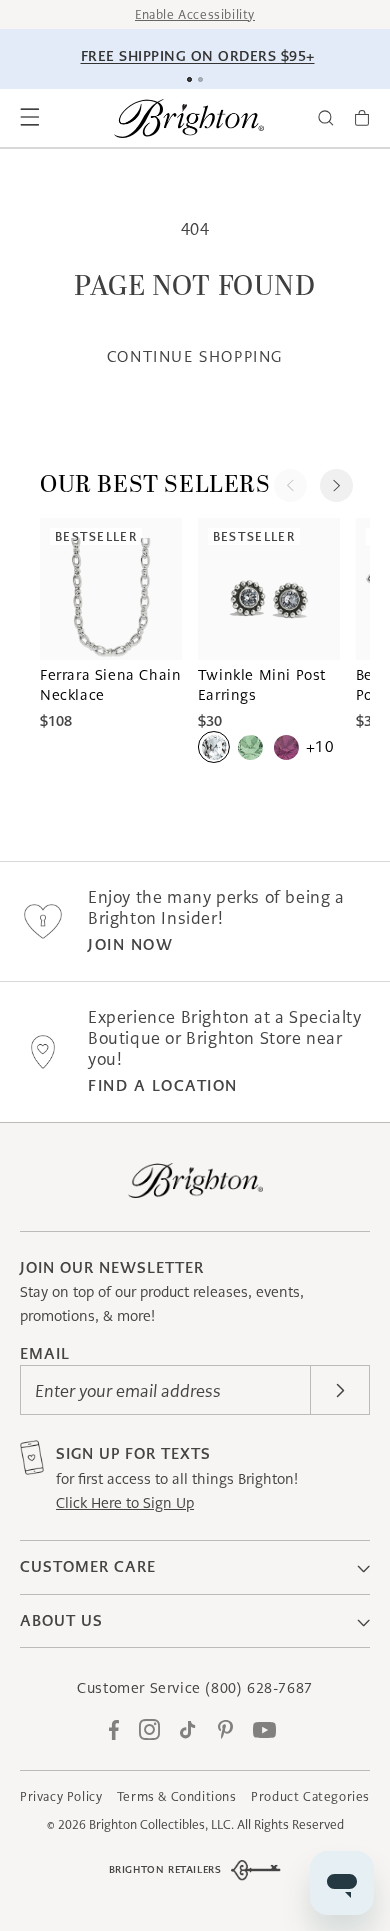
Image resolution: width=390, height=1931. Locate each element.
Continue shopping (195, 356)
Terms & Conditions (177, 1796)
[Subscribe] (340, 1390)
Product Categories (310, 1796)
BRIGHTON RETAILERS (165, 1869)
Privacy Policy (61, 1796)
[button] (30, 118)
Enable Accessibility (195, 14)
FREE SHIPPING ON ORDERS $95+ (198, 56)
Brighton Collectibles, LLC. (161, 1824)
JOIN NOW (130, 944)
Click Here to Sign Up (125, 1503)
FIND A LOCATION (163, 1085)
